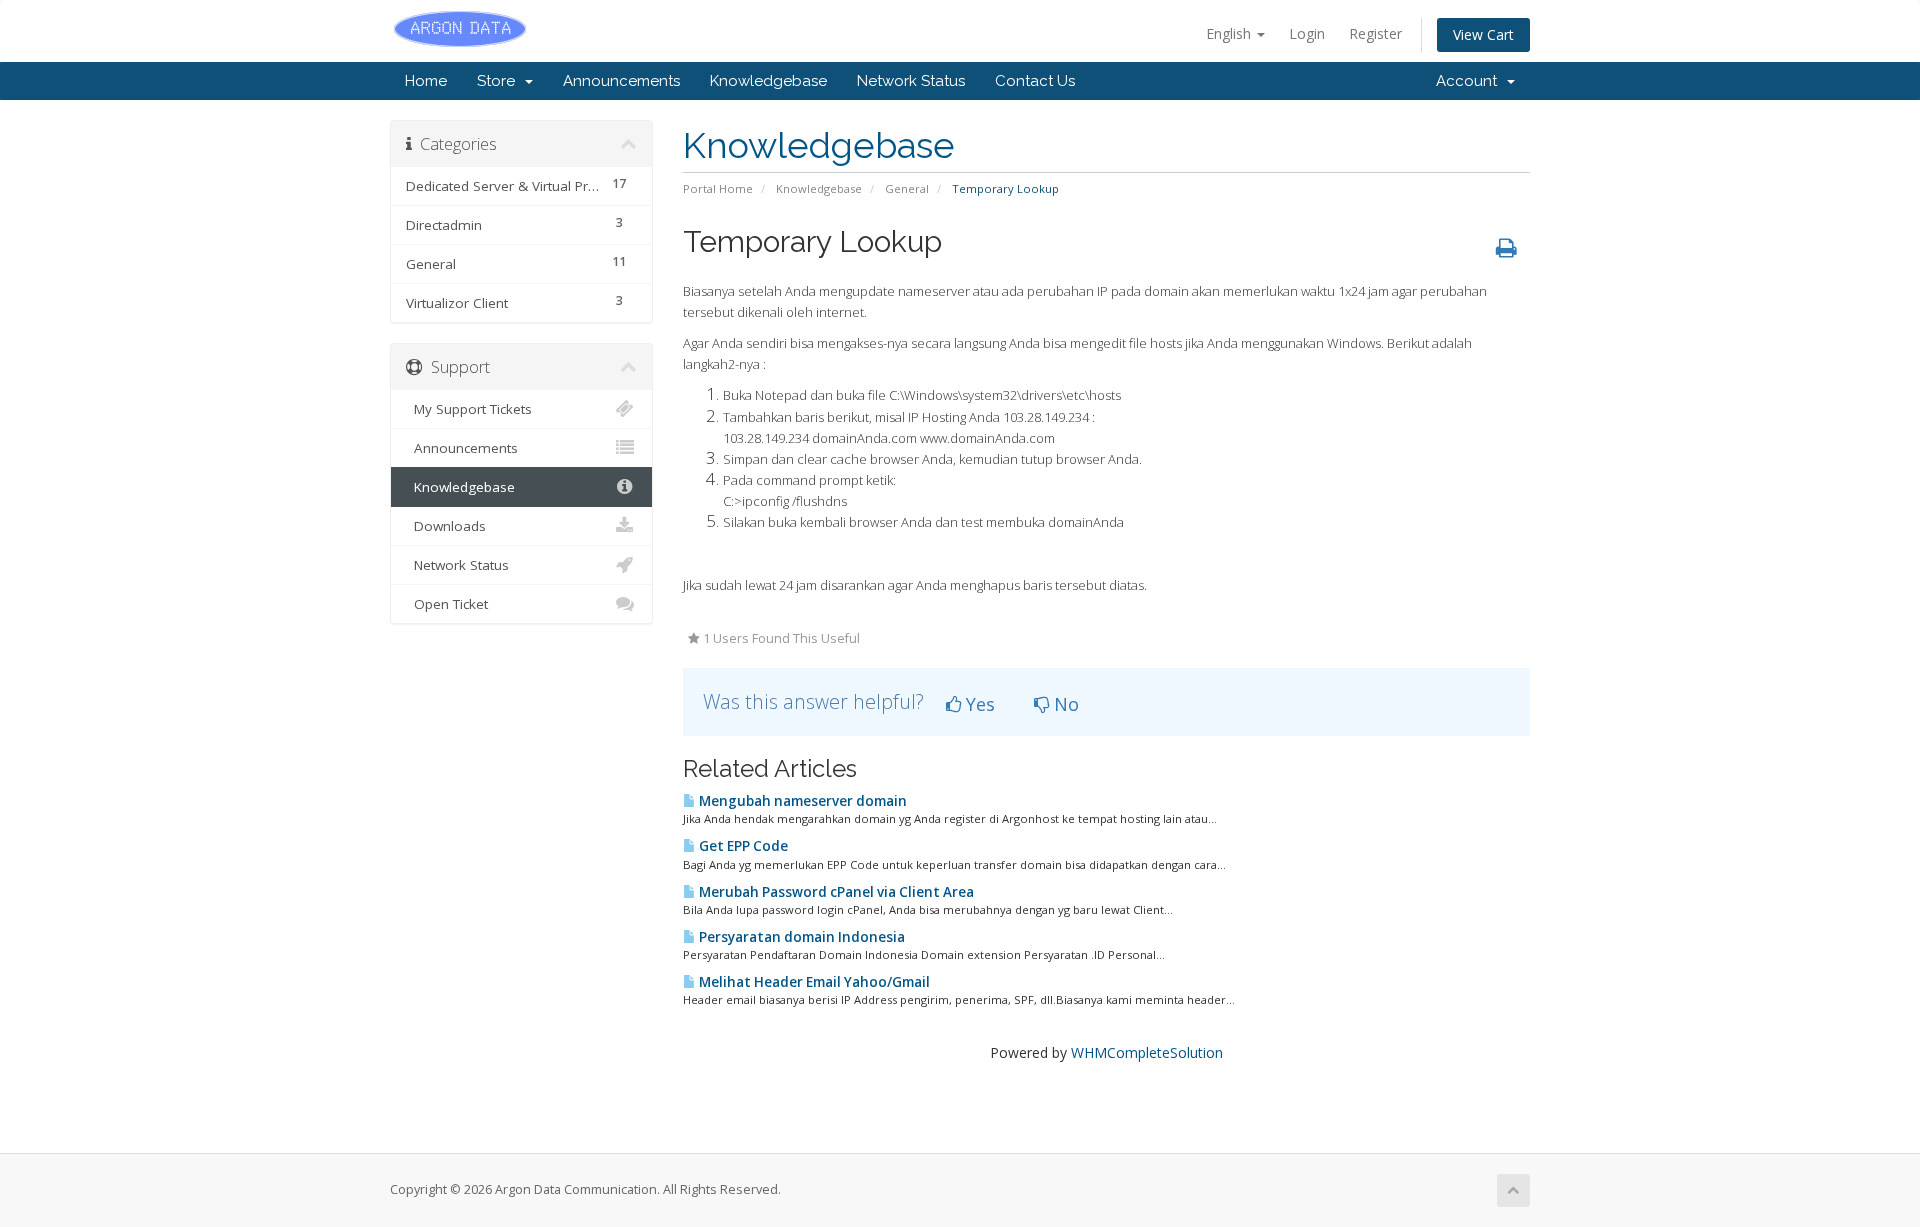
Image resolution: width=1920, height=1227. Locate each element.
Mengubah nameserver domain (801, 801)
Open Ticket (447, 604)
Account (1470, 81)
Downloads (446, 526)
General (907, 188)
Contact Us (1035, 81)
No (1064, 704)
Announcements (621, 81)
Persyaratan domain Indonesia (800, 937)
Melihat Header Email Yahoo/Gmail (813, 982)
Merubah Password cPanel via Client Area (835, 892)
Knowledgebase (768, 81)
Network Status (911, 81)
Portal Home (718, 188)
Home (426, 81)
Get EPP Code (742, 846)
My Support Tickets (469, 409)
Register (1375, 33)
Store (500, 81)
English (1230, 33)
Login (1307, 33)
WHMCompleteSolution (1147, 1052)
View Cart (1483, 34)
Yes (978, 704)
